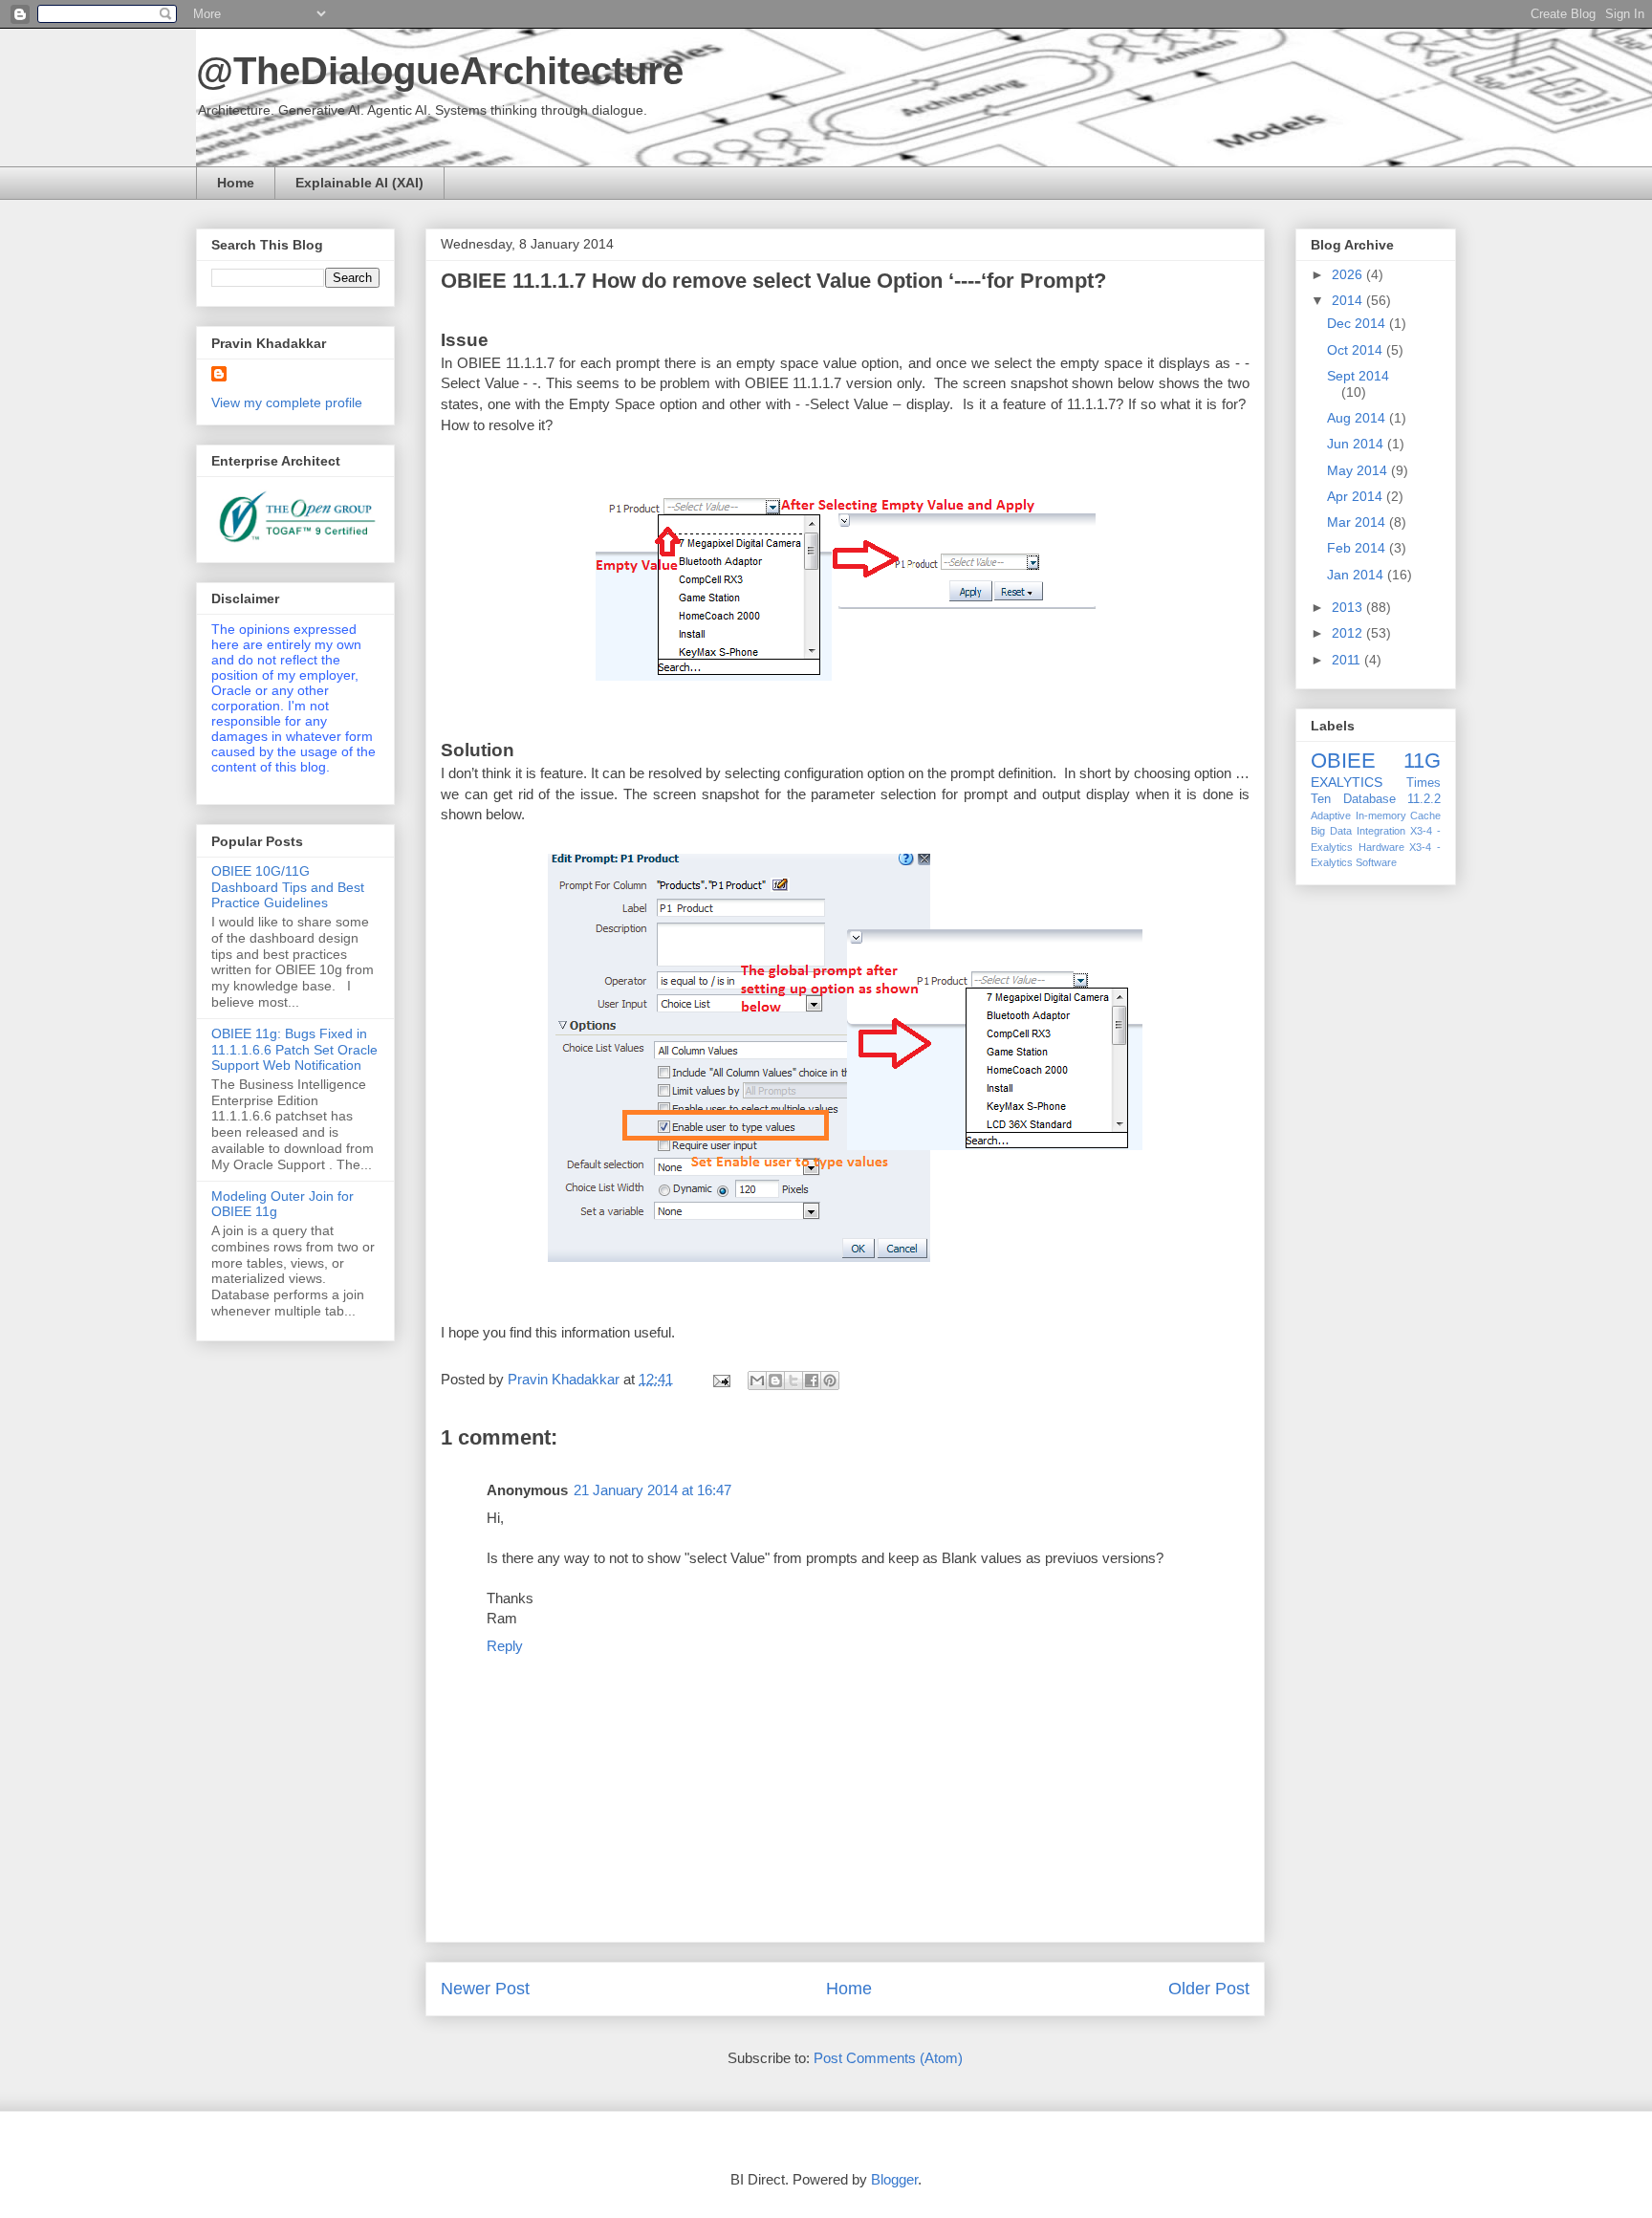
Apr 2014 (1357, 496)
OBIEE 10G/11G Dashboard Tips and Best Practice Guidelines (288, 887)
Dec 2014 (1358, 323)
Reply (505, 1646)
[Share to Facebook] (812, 1381)
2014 (1349, 300)
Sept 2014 (1358, 376)
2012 (1349, 633)
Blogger (894, 2179)
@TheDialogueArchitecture (440, 71)
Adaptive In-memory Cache (1376, 815)
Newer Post (485, 1989)
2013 (1349, 607)
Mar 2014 (1358, 522)
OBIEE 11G (1376, 761)
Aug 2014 (1358, 418)
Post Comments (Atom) (888, 2058)
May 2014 (1359, 470)
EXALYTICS (1347, 782)
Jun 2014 (1357, 444)
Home (236, 183)
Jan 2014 (1357, 575)
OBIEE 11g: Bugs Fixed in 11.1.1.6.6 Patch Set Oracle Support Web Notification (294, 1050)
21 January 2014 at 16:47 (652, 1490)
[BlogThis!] (775, 1381)
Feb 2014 (1358, 548)
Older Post (1209, 1989)
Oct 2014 (1357, 350)
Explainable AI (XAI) (359, 183)
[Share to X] (793, 1381)
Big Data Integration (1358, 831)
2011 (1348, 660)
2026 (1349, 274)
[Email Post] (720, 1379)
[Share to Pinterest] (830, 1381)
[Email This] (757, 1381)
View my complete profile (287, 402)
